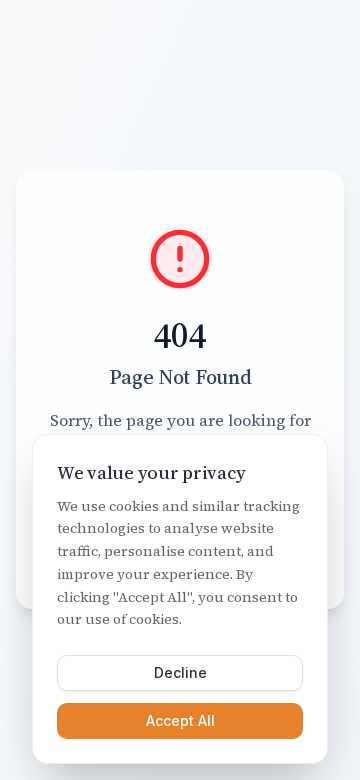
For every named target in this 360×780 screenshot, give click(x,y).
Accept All (180, 720)
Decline (180, 672)
